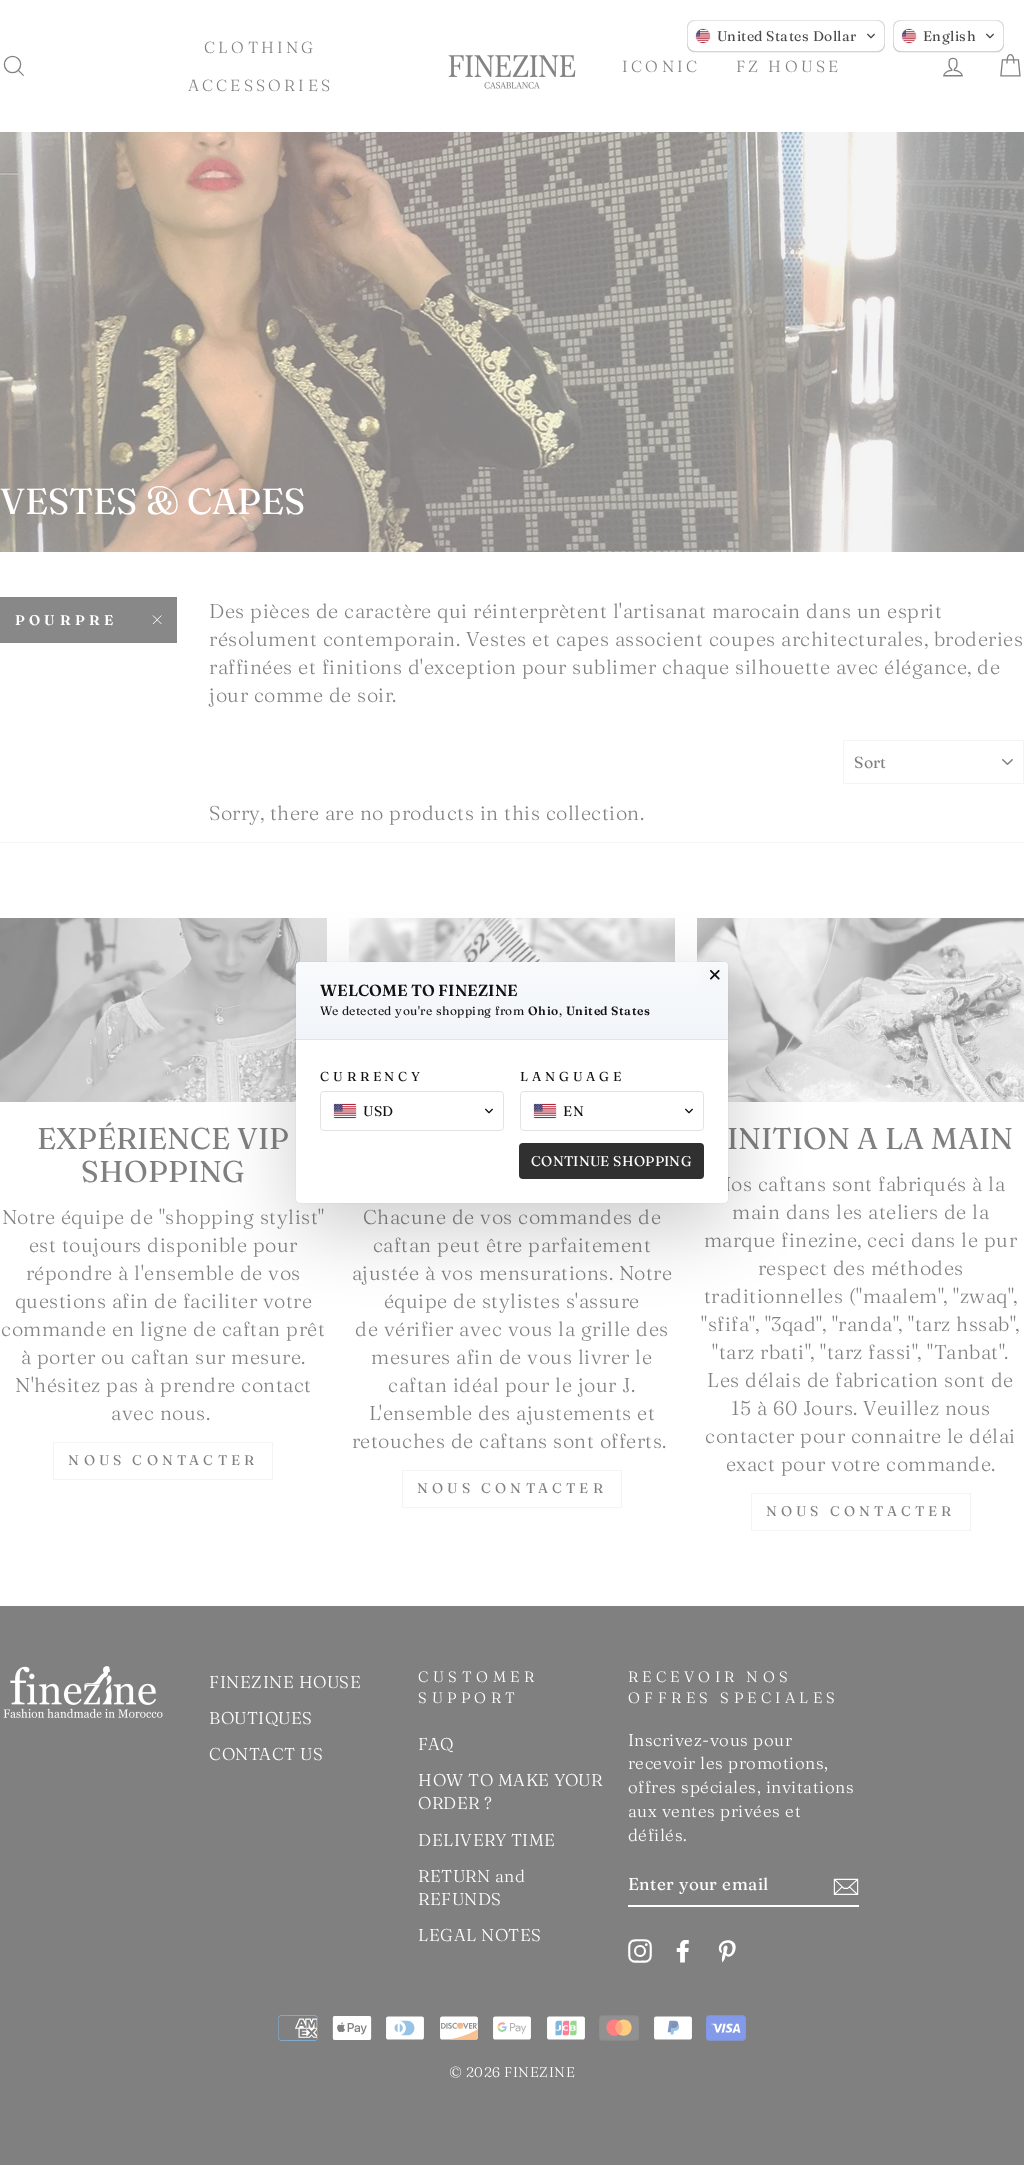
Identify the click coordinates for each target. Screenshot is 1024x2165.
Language (572, 1076)
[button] (786, 36)
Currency (372, 1076)
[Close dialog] (715, 975)
